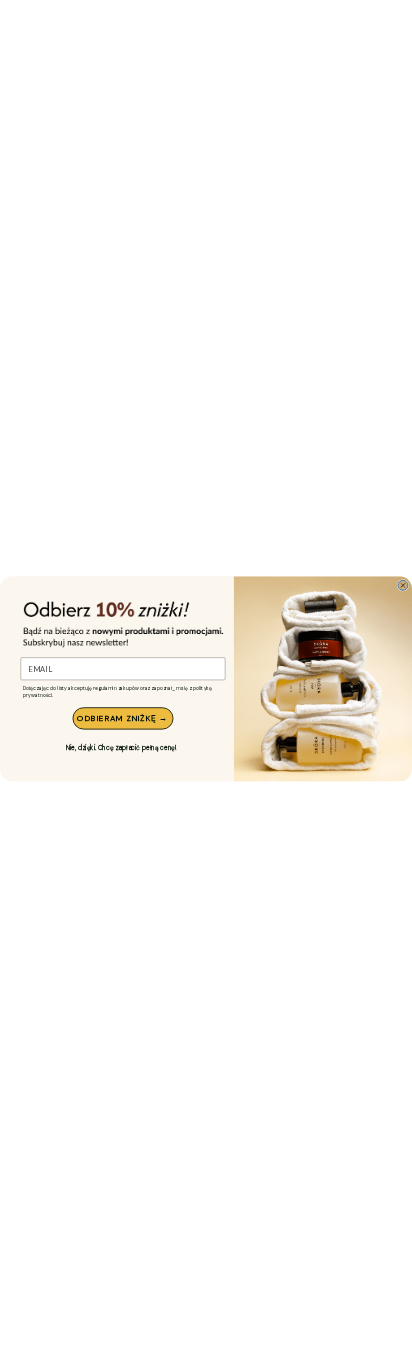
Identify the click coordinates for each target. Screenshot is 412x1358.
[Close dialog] (403, 586)
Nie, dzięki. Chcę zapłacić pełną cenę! (121, 747)
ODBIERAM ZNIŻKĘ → (122, 718)
